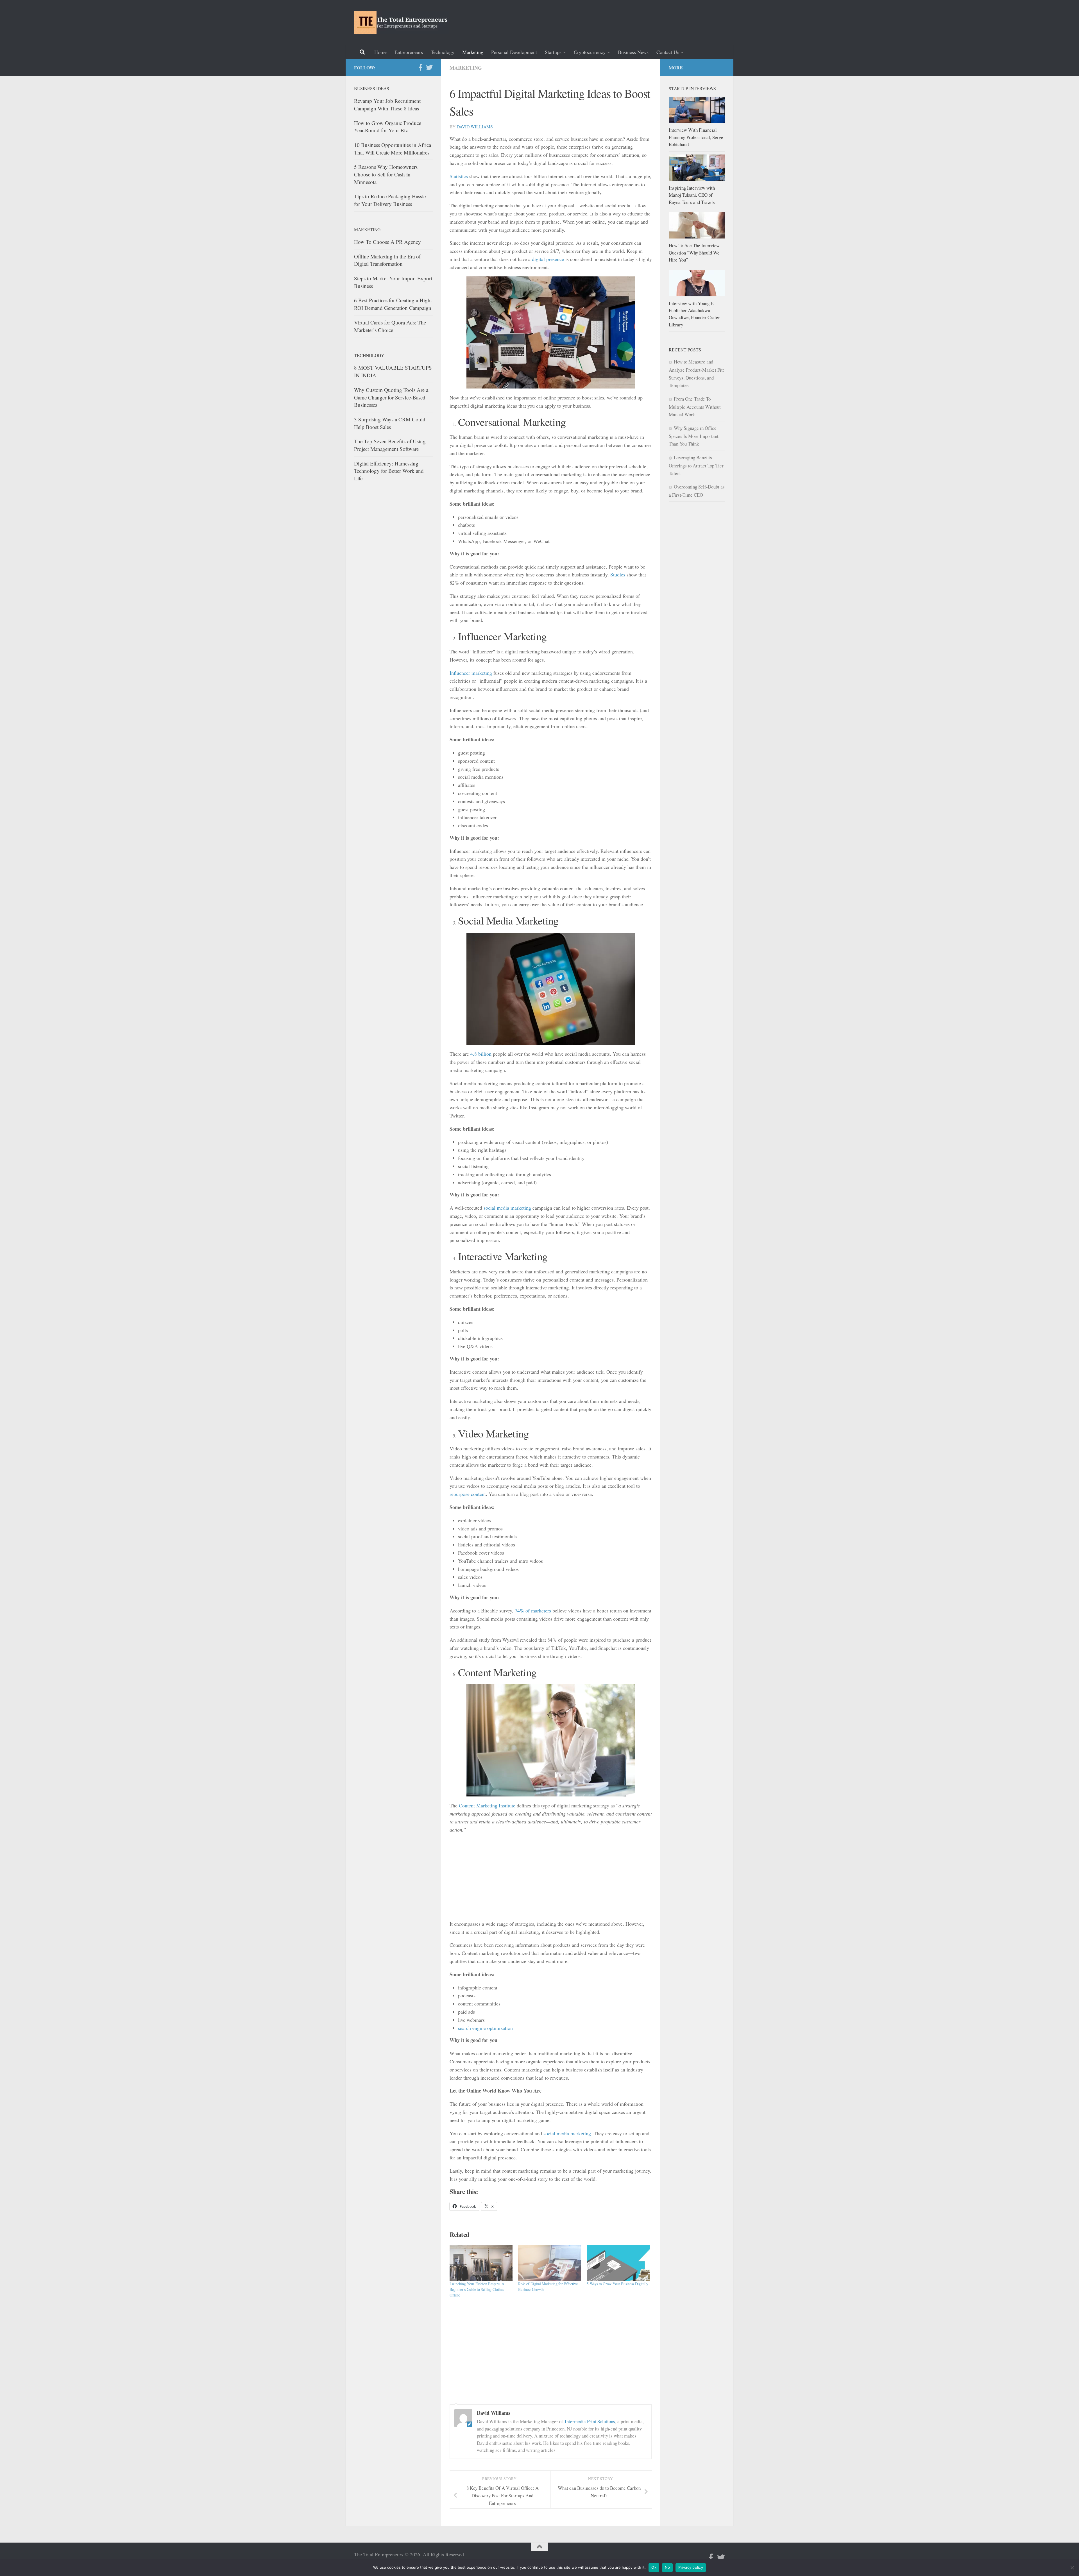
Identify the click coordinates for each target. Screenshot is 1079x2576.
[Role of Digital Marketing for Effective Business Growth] (550, 2263)
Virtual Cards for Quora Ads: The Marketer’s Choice (390, 326)
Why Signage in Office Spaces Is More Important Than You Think (694, 436)
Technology (443, 52)
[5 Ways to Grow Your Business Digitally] (618, 2263)
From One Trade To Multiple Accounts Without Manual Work (695, 407)
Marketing (473, 52)
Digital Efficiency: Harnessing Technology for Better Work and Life (389, 471)
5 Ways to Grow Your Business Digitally (617, 2284)
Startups (553, 52)
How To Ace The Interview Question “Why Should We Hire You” (694, 253)
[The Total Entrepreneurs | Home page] (402, 22)
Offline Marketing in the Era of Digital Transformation (387, 260)
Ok (654, 2567)
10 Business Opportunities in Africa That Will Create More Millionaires (393, 149)
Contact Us (668, 52)
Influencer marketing (471, 673)
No (667, 2567)
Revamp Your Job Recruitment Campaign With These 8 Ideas (387, 105)
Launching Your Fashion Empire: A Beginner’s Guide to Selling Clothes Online (477, 2289)
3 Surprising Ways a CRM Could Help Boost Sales (390, 423)
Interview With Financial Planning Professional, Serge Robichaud (696, 137)
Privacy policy (691, 2567)
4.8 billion (481, 1054)
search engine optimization (485, 2028)
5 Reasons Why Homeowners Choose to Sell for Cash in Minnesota (386, 174)
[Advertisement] (623, 21)
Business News (633, 52)
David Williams (475, 127)
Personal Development (514, 52)
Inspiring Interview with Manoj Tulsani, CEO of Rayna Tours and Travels (692, 195)
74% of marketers (533, 1610)
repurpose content (468, 1494)
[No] (1072, 2568)
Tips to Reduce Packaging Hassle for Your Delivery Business (390, 200)
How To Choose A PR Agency (387, 242)
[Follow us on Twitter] (429, 67)
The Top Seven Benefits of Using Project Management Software (390, 445)
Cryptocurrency (590, 52)
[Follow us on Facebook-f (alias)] (420, 67)
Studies (618, 574)
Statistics (459, 176)
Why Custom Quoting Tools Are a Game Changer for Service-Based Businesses (391, 397)
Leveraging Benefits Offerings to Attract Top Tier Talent (696, 465)
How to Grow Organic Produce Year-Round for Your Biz (388, 127)
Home (380, 52)
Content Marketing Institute (487, 1805)
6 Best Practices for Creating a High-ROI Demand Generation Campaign (393, 304)
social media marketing (507, 1208)
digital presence (548, 259)
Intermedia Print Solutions (590, 2421)
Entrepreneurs (409, 52)
